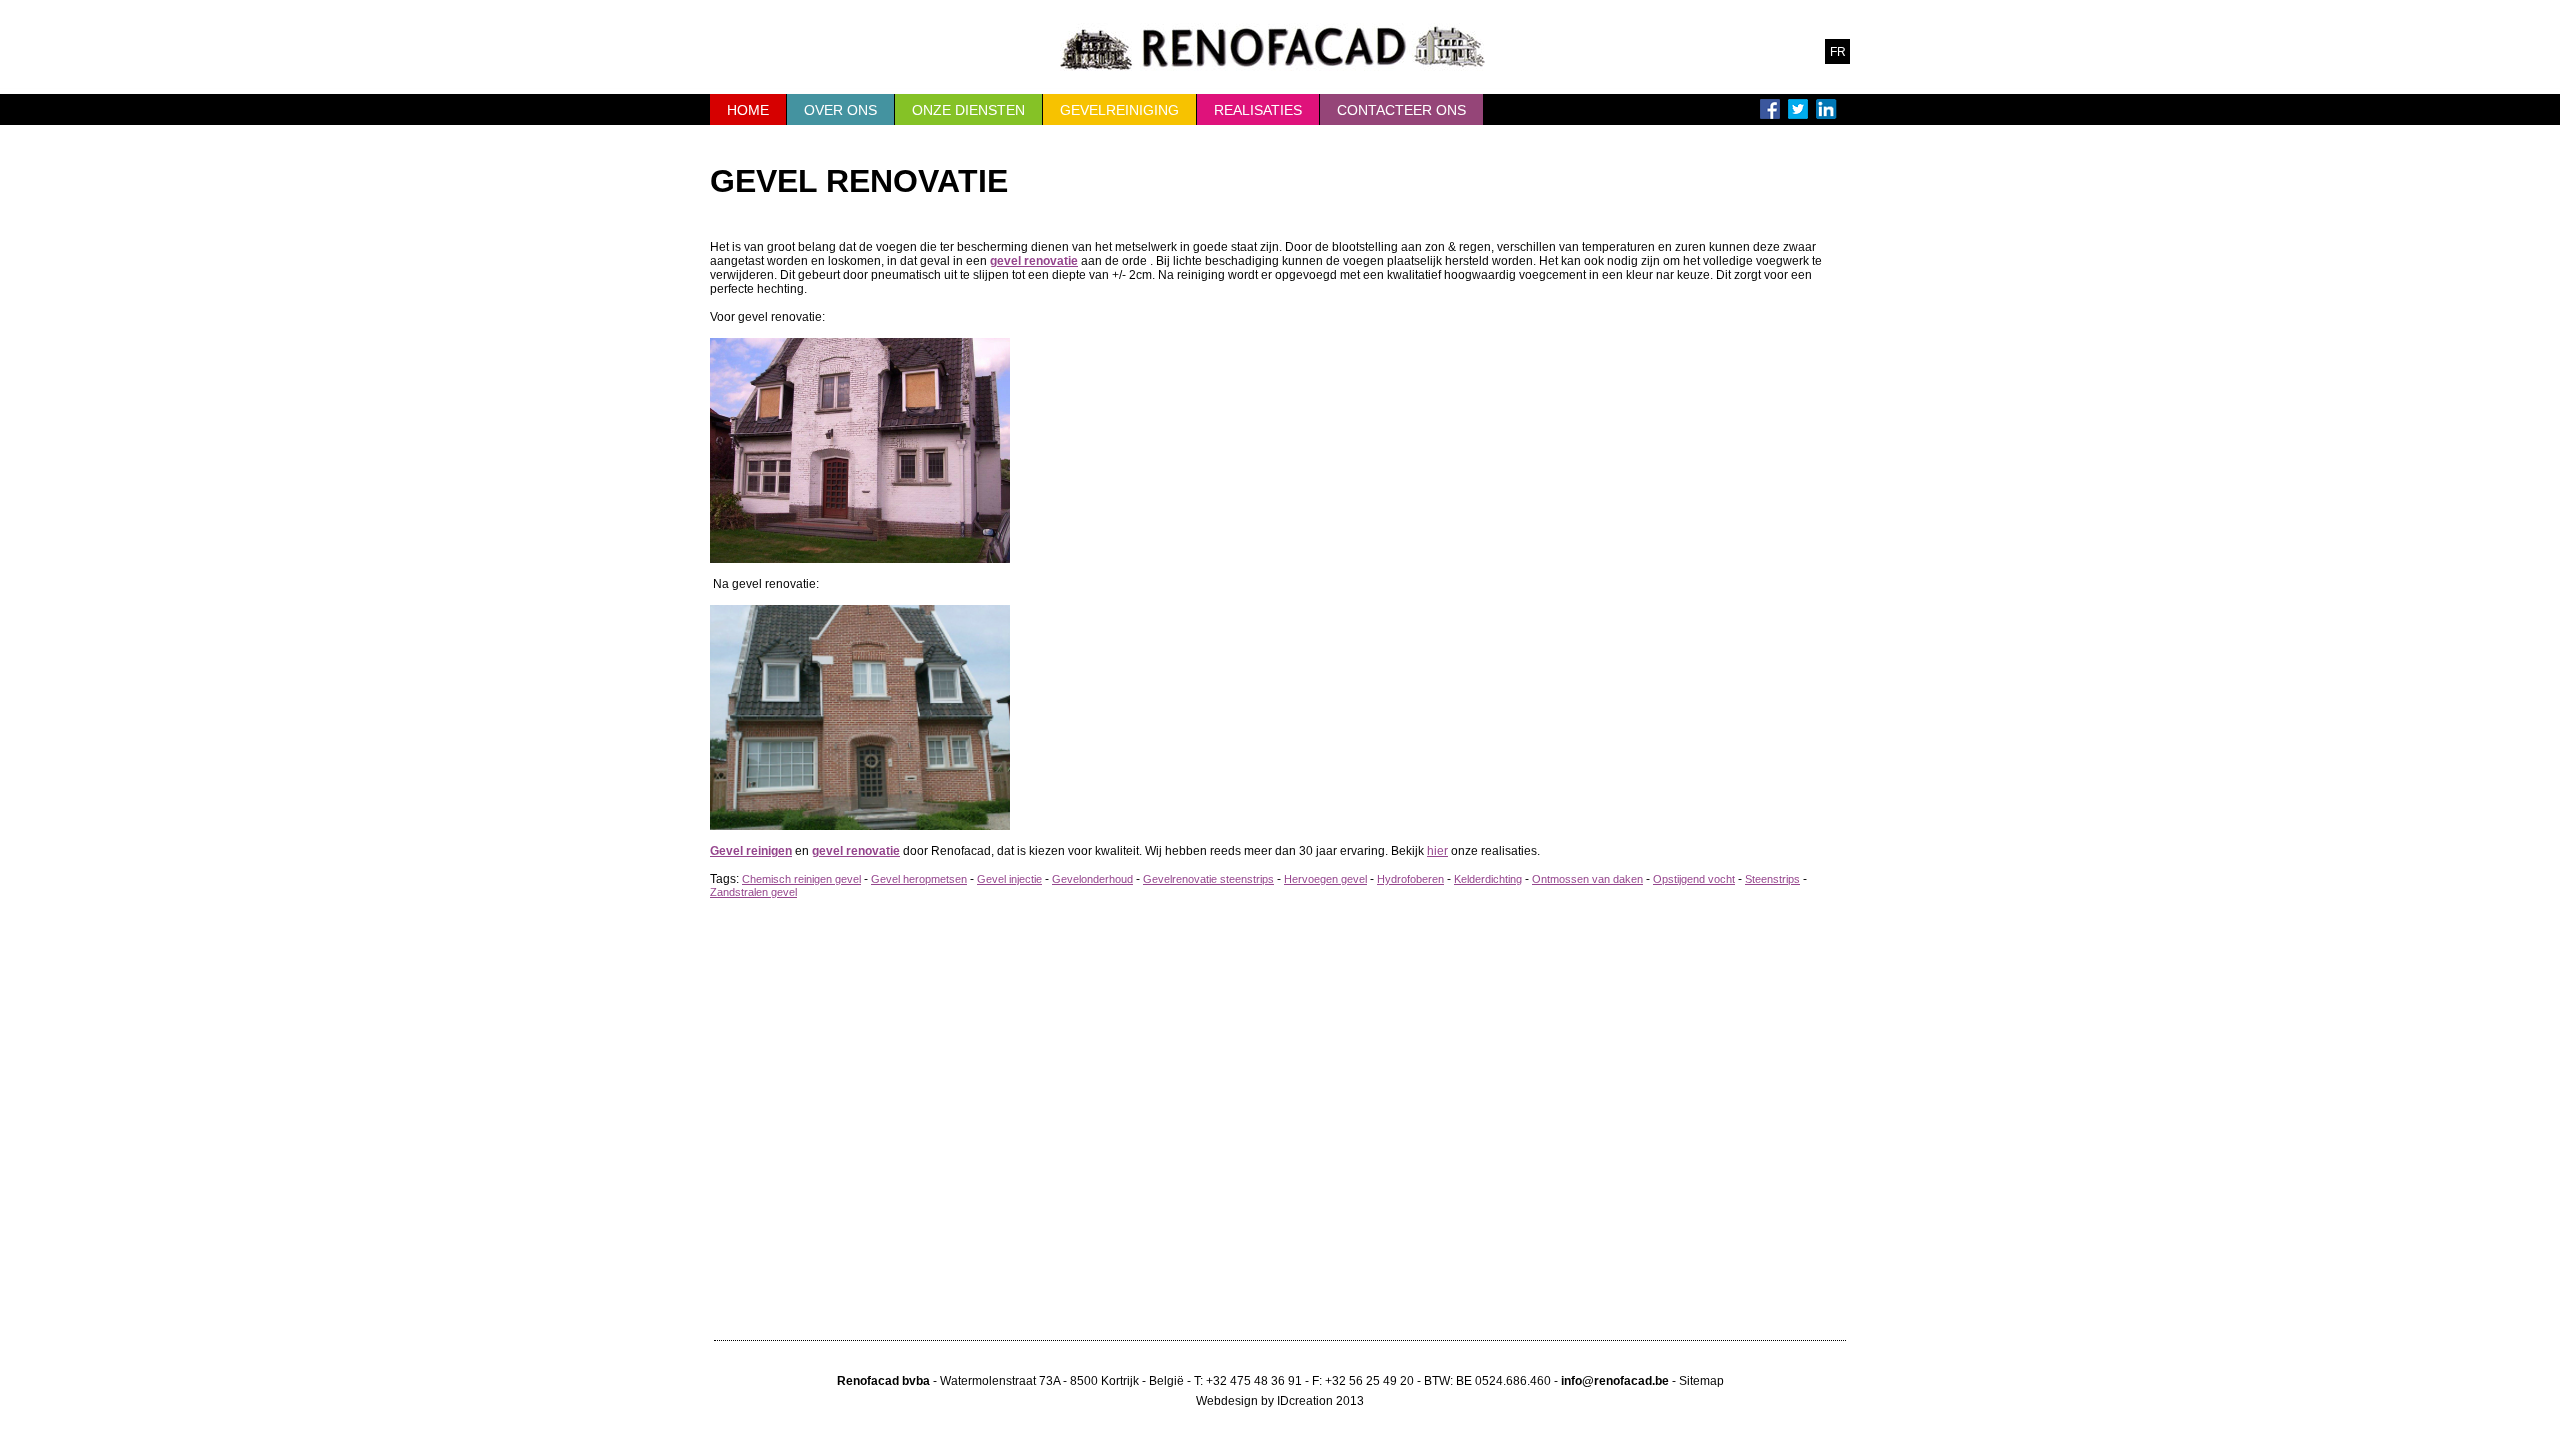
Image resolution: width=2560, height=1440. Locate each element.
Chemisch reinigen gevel (801, 879)
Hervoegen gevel (1325, 879)
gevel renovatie (1034, 261)
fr (1838, 52)
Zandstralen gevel (753, 892)
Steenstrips (1772, 879)
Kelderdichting (1488, 879)
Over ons (840, 110)
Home (748, 110)
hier (1437, 851)
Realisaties (1258, 110)
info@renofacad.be (1615, 1381)
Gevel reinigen (751, 851)
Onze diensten (968, 110)
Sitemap (1701, 1381)
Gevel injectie (1009, 879)
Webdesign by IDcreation (1264, 1401)
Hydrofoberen (1410, 879)
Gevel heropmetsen (919, 879)
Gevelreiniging (1119, 110)
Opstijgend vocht (1694, 879)
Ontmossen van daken (1587, 879)
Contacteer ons (1401, 110)
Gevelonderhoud (1092, 879)
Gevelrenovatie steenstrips (1208, 879)
